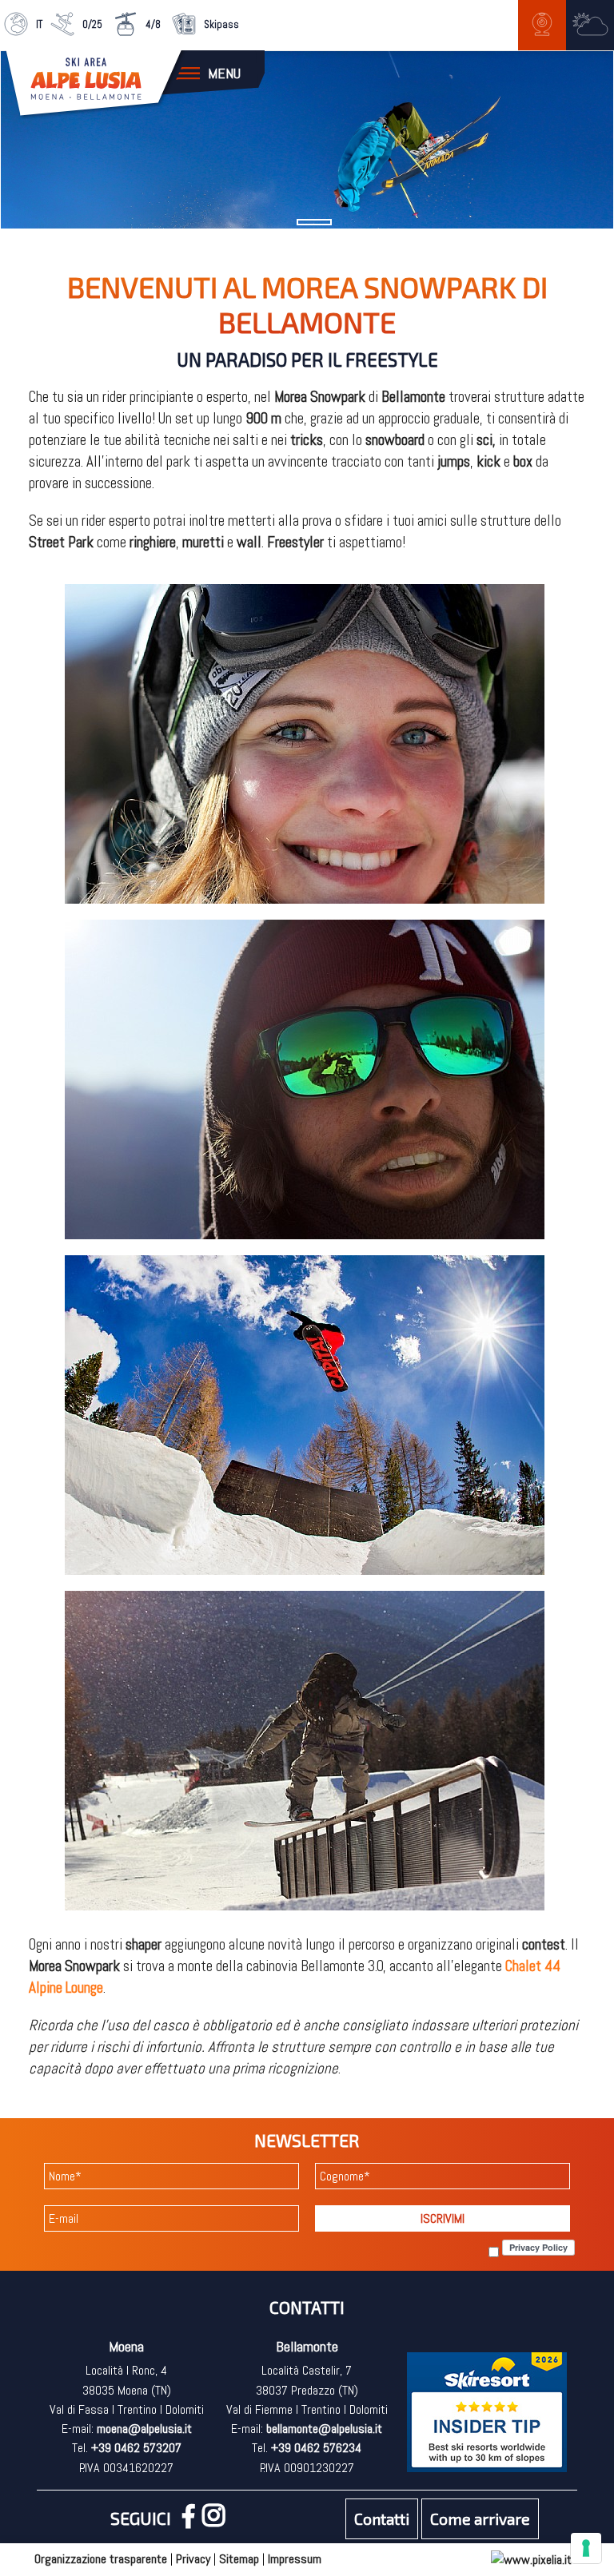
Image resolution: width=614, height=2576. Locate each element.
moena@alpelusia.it (144, 2429)
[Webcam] (542, 24)
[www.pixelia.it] (531, 2559)
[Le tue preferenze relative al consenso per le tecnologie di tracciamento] (586, 2548)
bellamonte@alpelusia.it (324, 2429)
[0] (314, 222)
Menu (224, 73)
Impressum (295, 2559)
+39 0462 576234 (316, 2448)
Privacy (193, 2559)
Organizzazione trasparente (101, 2559)
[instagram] (217, 2520)
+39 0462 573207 (136, 2448)
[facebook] (192, 2520)
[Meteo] (590, 24)
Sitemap (239, 2559)
